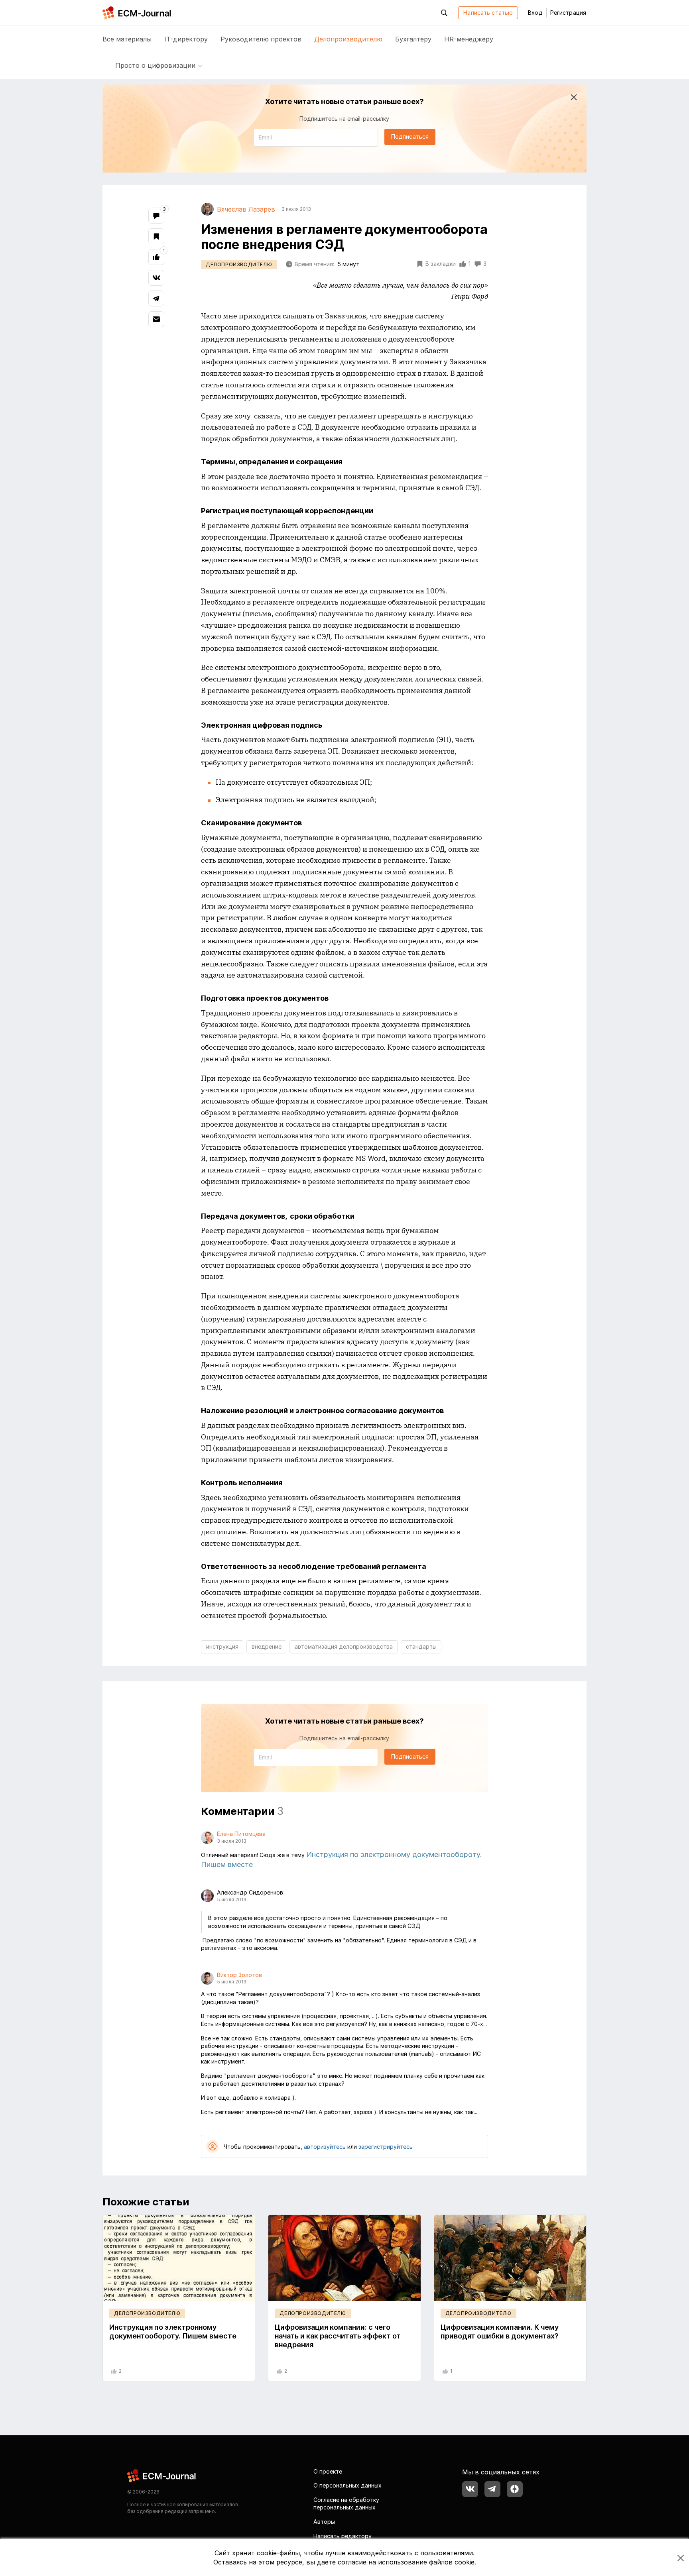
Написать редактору (343, 2536)
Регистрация (568, 13)
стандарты (421, 1646)
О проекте (328, 2471)
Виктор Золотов (239, 1975)
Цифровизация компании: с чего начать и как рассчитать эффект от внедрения (338, 2336)
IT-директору (186, 39)
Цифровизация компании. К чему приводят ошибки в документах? (500, 2332)
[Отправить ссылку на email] (156, 319)
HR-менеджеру (469, 39)
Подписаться (410, 136)
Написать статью (488, 13)
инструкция (222, 1646)
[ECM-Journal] (162, 2475)
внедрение (267, 1646)
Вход (535, 13)
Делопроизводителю (348, 39)
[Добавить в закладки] (156, 236)
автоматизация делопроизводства (344, 1646)
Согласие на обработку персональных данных (346, 2504)
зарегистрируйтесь (386, 2147)
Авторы (324, 2522)
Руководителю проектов (261, 39)
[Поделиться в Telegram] (156, 298)
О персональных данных (347, 2485)
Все (127, 39)
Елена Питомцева (241, 1834)
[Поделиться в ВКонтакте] (156, 278)
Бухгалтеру (413, 39)
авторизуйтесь (325, 2147)
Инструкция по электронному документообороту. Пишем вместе (173, 2332)
